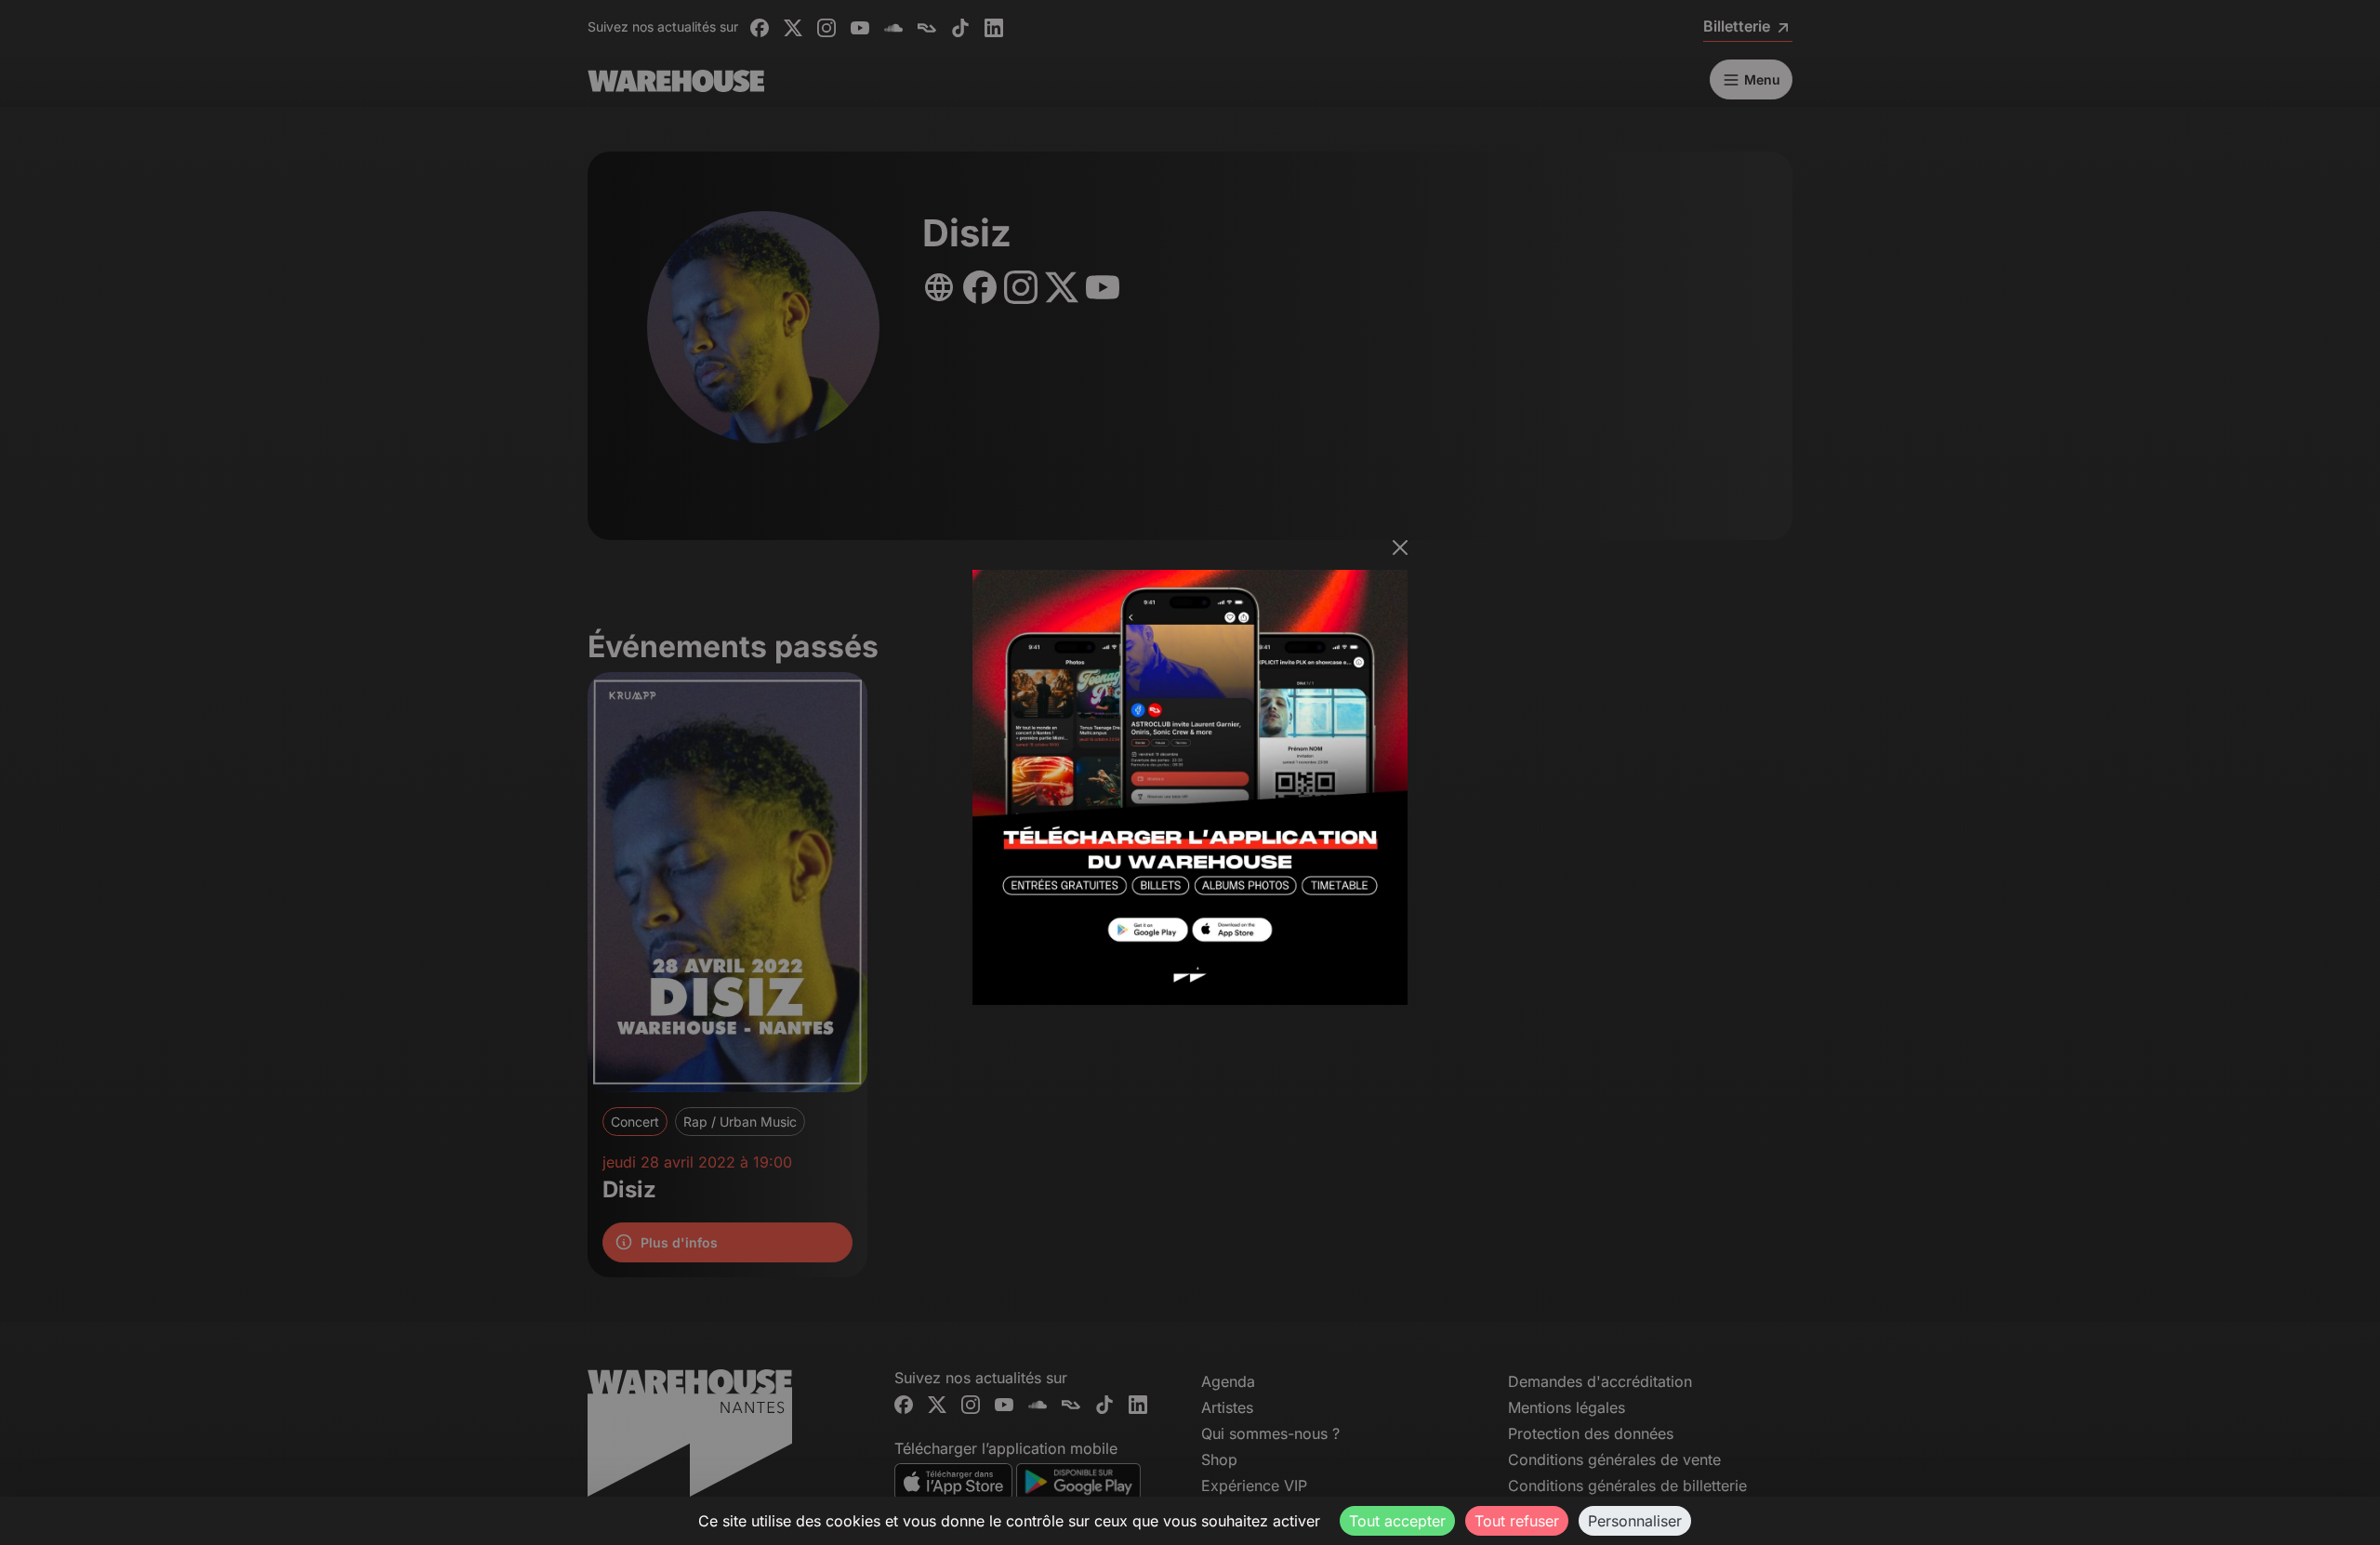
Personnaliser (1635, 1521)
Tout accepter (1397, 1521)
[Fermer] (1400, 548)
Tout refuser (1517, 1521)
